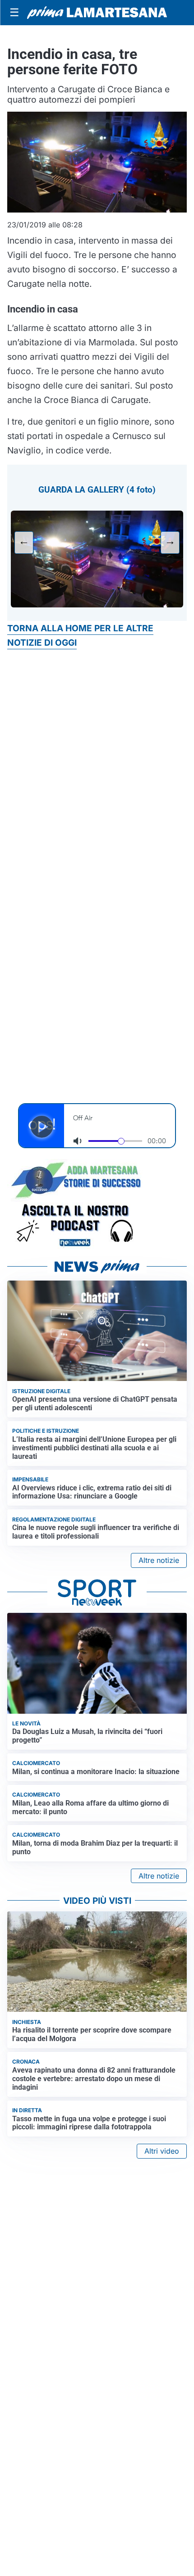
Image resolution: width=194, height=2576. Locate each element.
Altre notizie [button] (159, 1560)
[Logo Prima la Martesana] (97, 13)
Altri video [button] (162, 2151)
